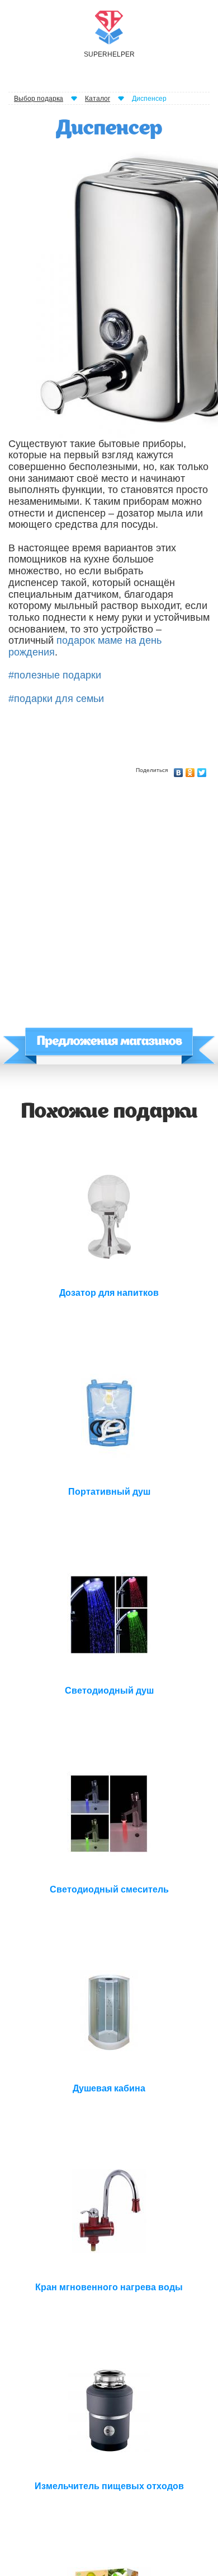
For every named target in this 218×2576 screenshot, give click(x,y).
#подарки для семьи (56, 699)
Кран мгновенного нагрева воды (109, 2287)
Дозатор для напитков (109, 1293)
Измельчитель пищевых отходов (109, 2486)
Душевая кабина (109, 2088)
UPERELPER (109, 54)
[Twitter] (202, 770)
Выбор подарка (39, 99)
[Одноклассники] (190, 770)
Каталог (98, 99)
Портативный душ (109, 1492)
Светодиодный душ (109, 1691)
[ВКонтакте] (179, 770)
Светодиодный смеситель (109, 1889)
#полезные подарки (55, 675)
